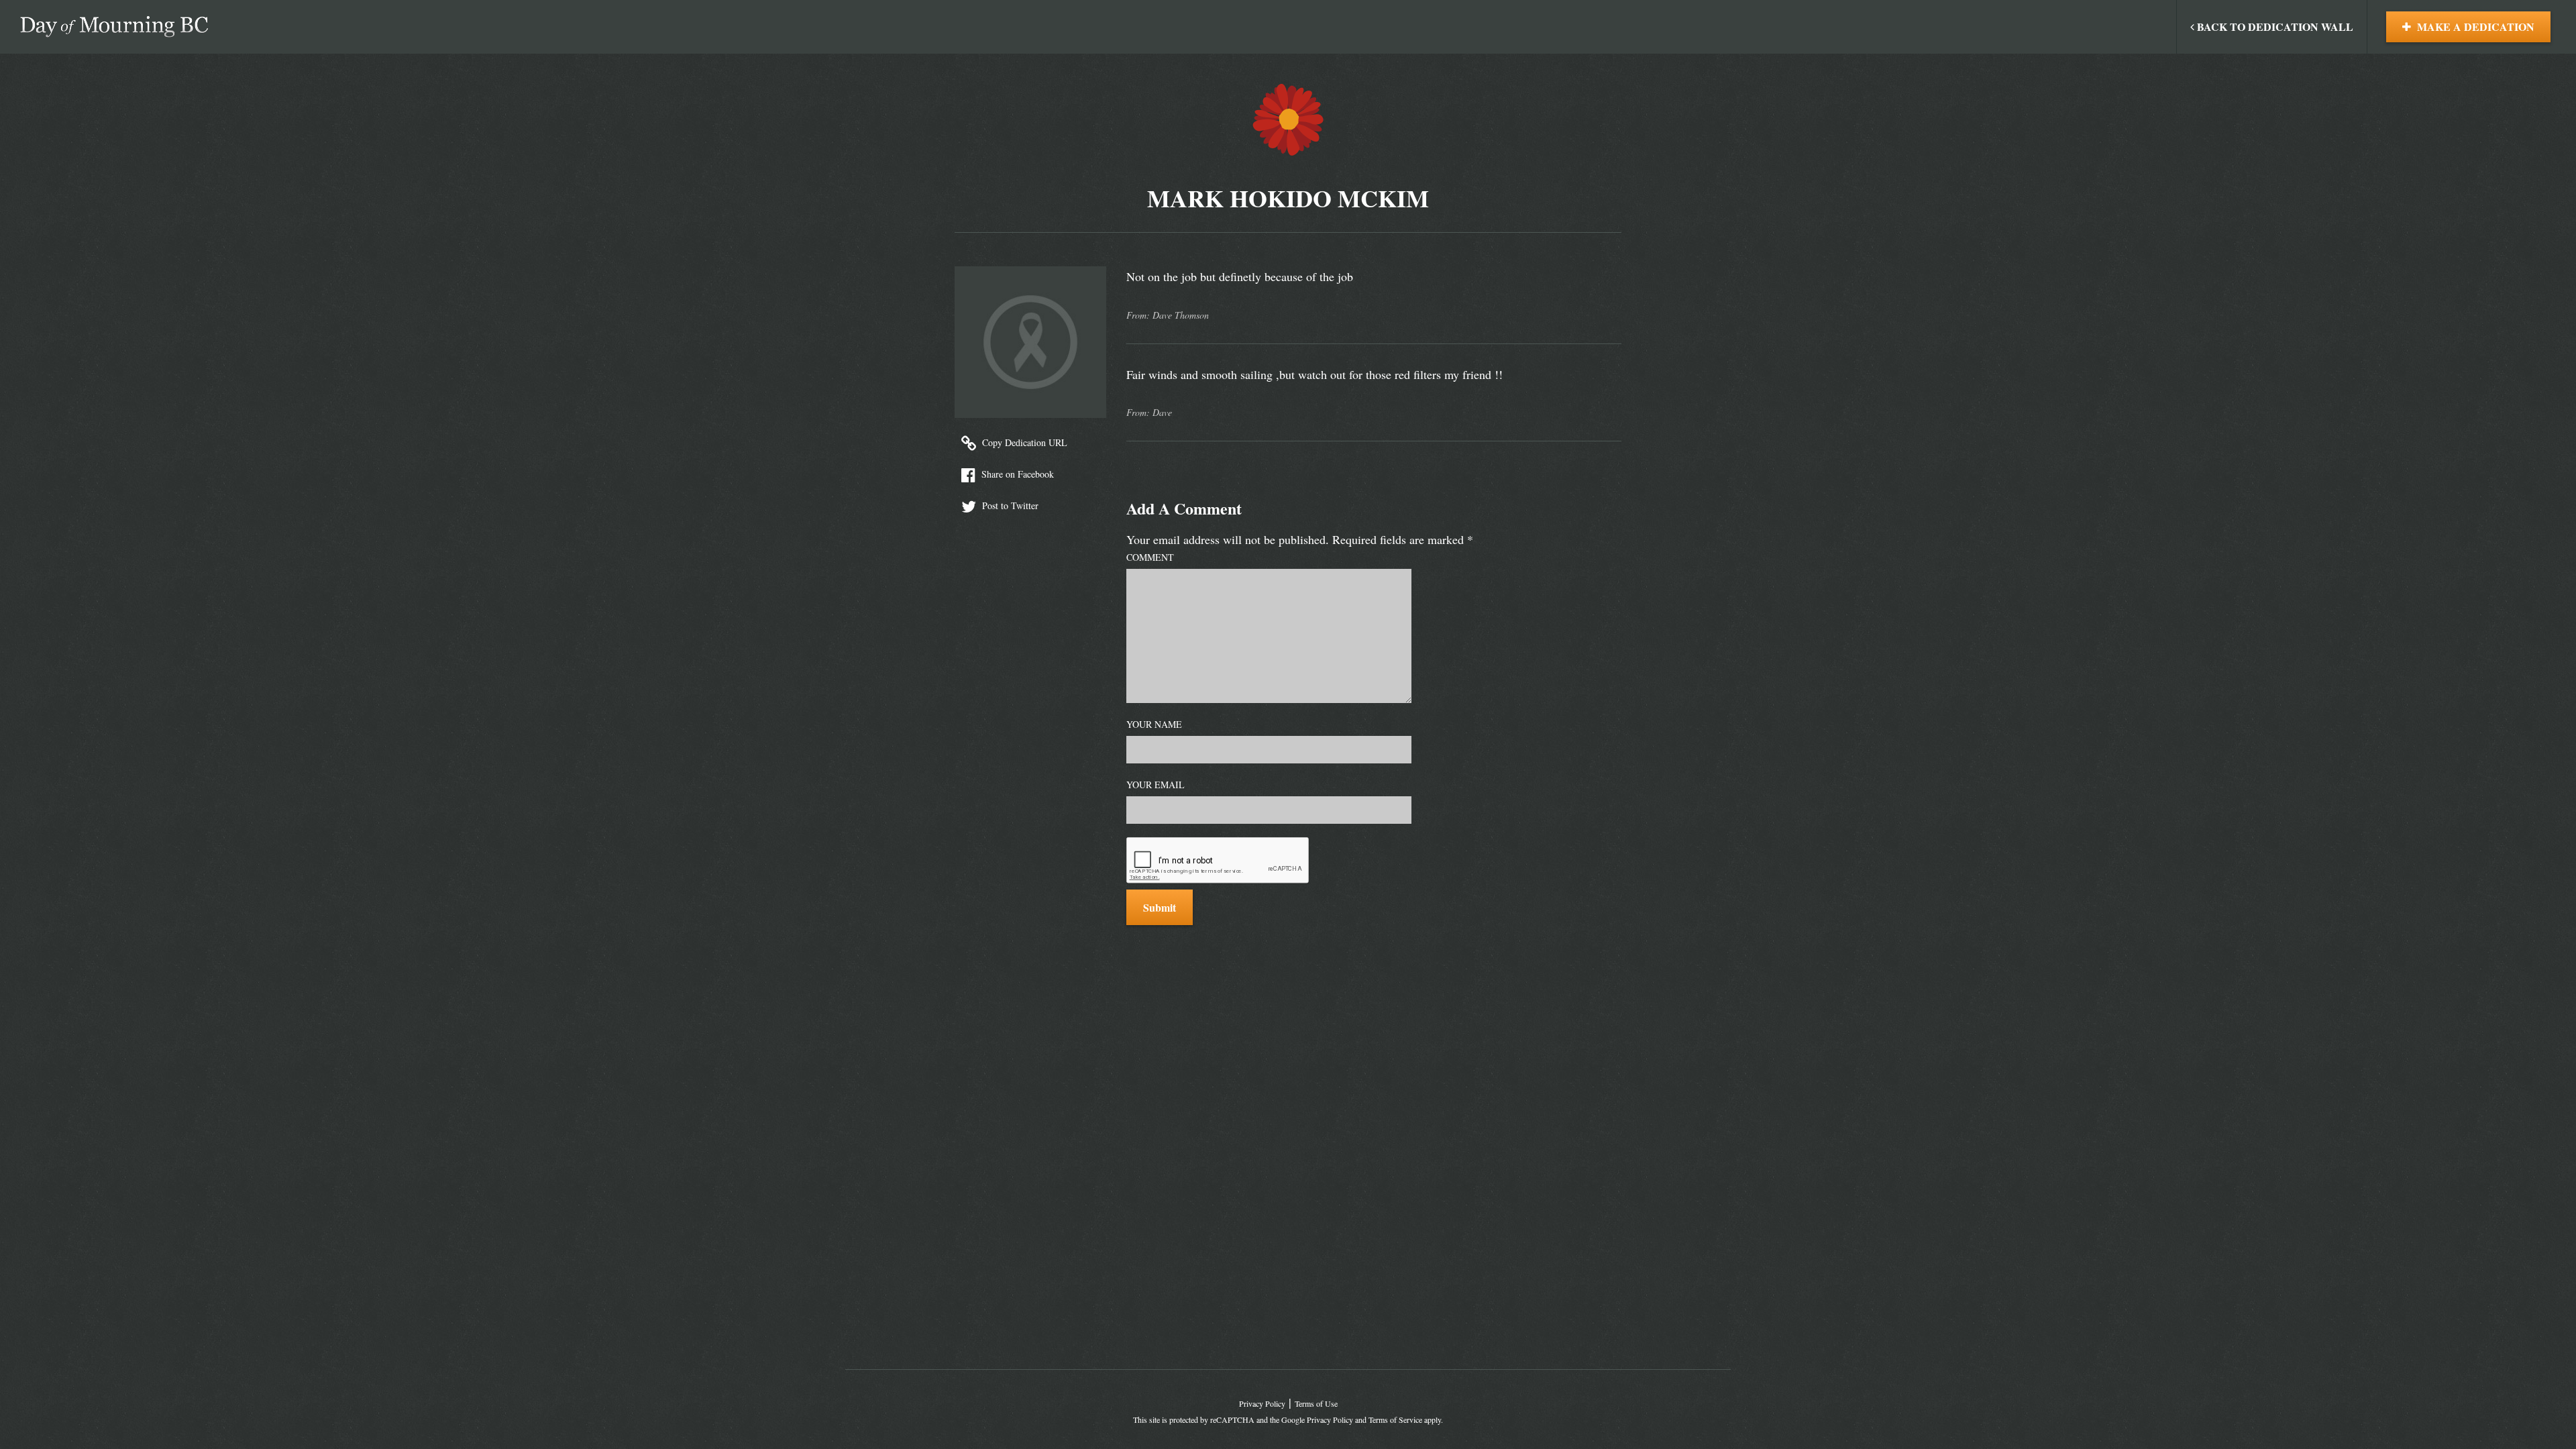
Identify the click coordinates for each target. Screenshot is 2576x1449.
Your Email (1156, 785)
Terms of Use (1316, 1403)
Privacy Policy (1262, 1403)
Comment (1150, 557)
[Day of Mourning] (114, 27)
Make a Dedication (2474, 26)
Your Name (1154, 724)
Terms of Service (1395, 1419)
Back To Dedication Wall (2274, 26)
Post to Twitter (1009, 505)
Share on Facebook (1016, 474)
